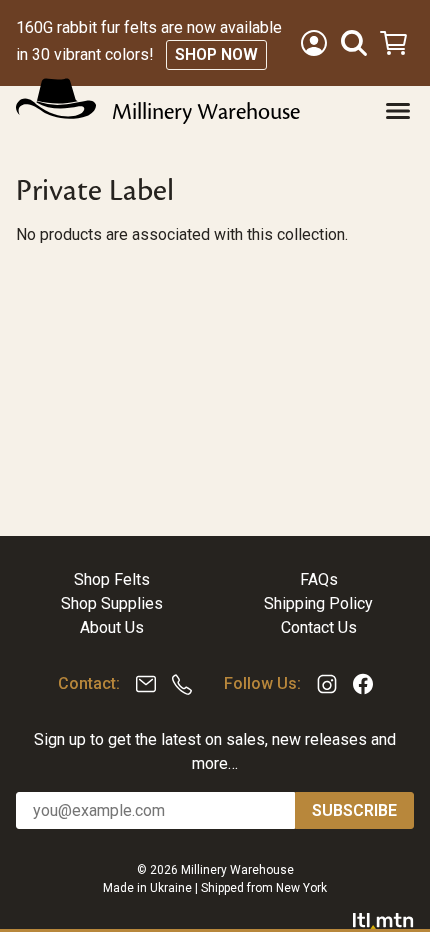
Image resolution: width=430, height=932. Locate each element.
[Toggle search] (354, 43)
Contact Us (319, 627)
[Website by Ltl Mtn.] (383, 920)
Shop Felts (112, 579)
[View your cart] (396, 43)
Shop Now (216, 54)
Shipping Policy (318, 603)
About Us (112, 627)
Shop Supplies (112, 603)
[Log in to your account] (314, 43)
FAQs (319, 579)
